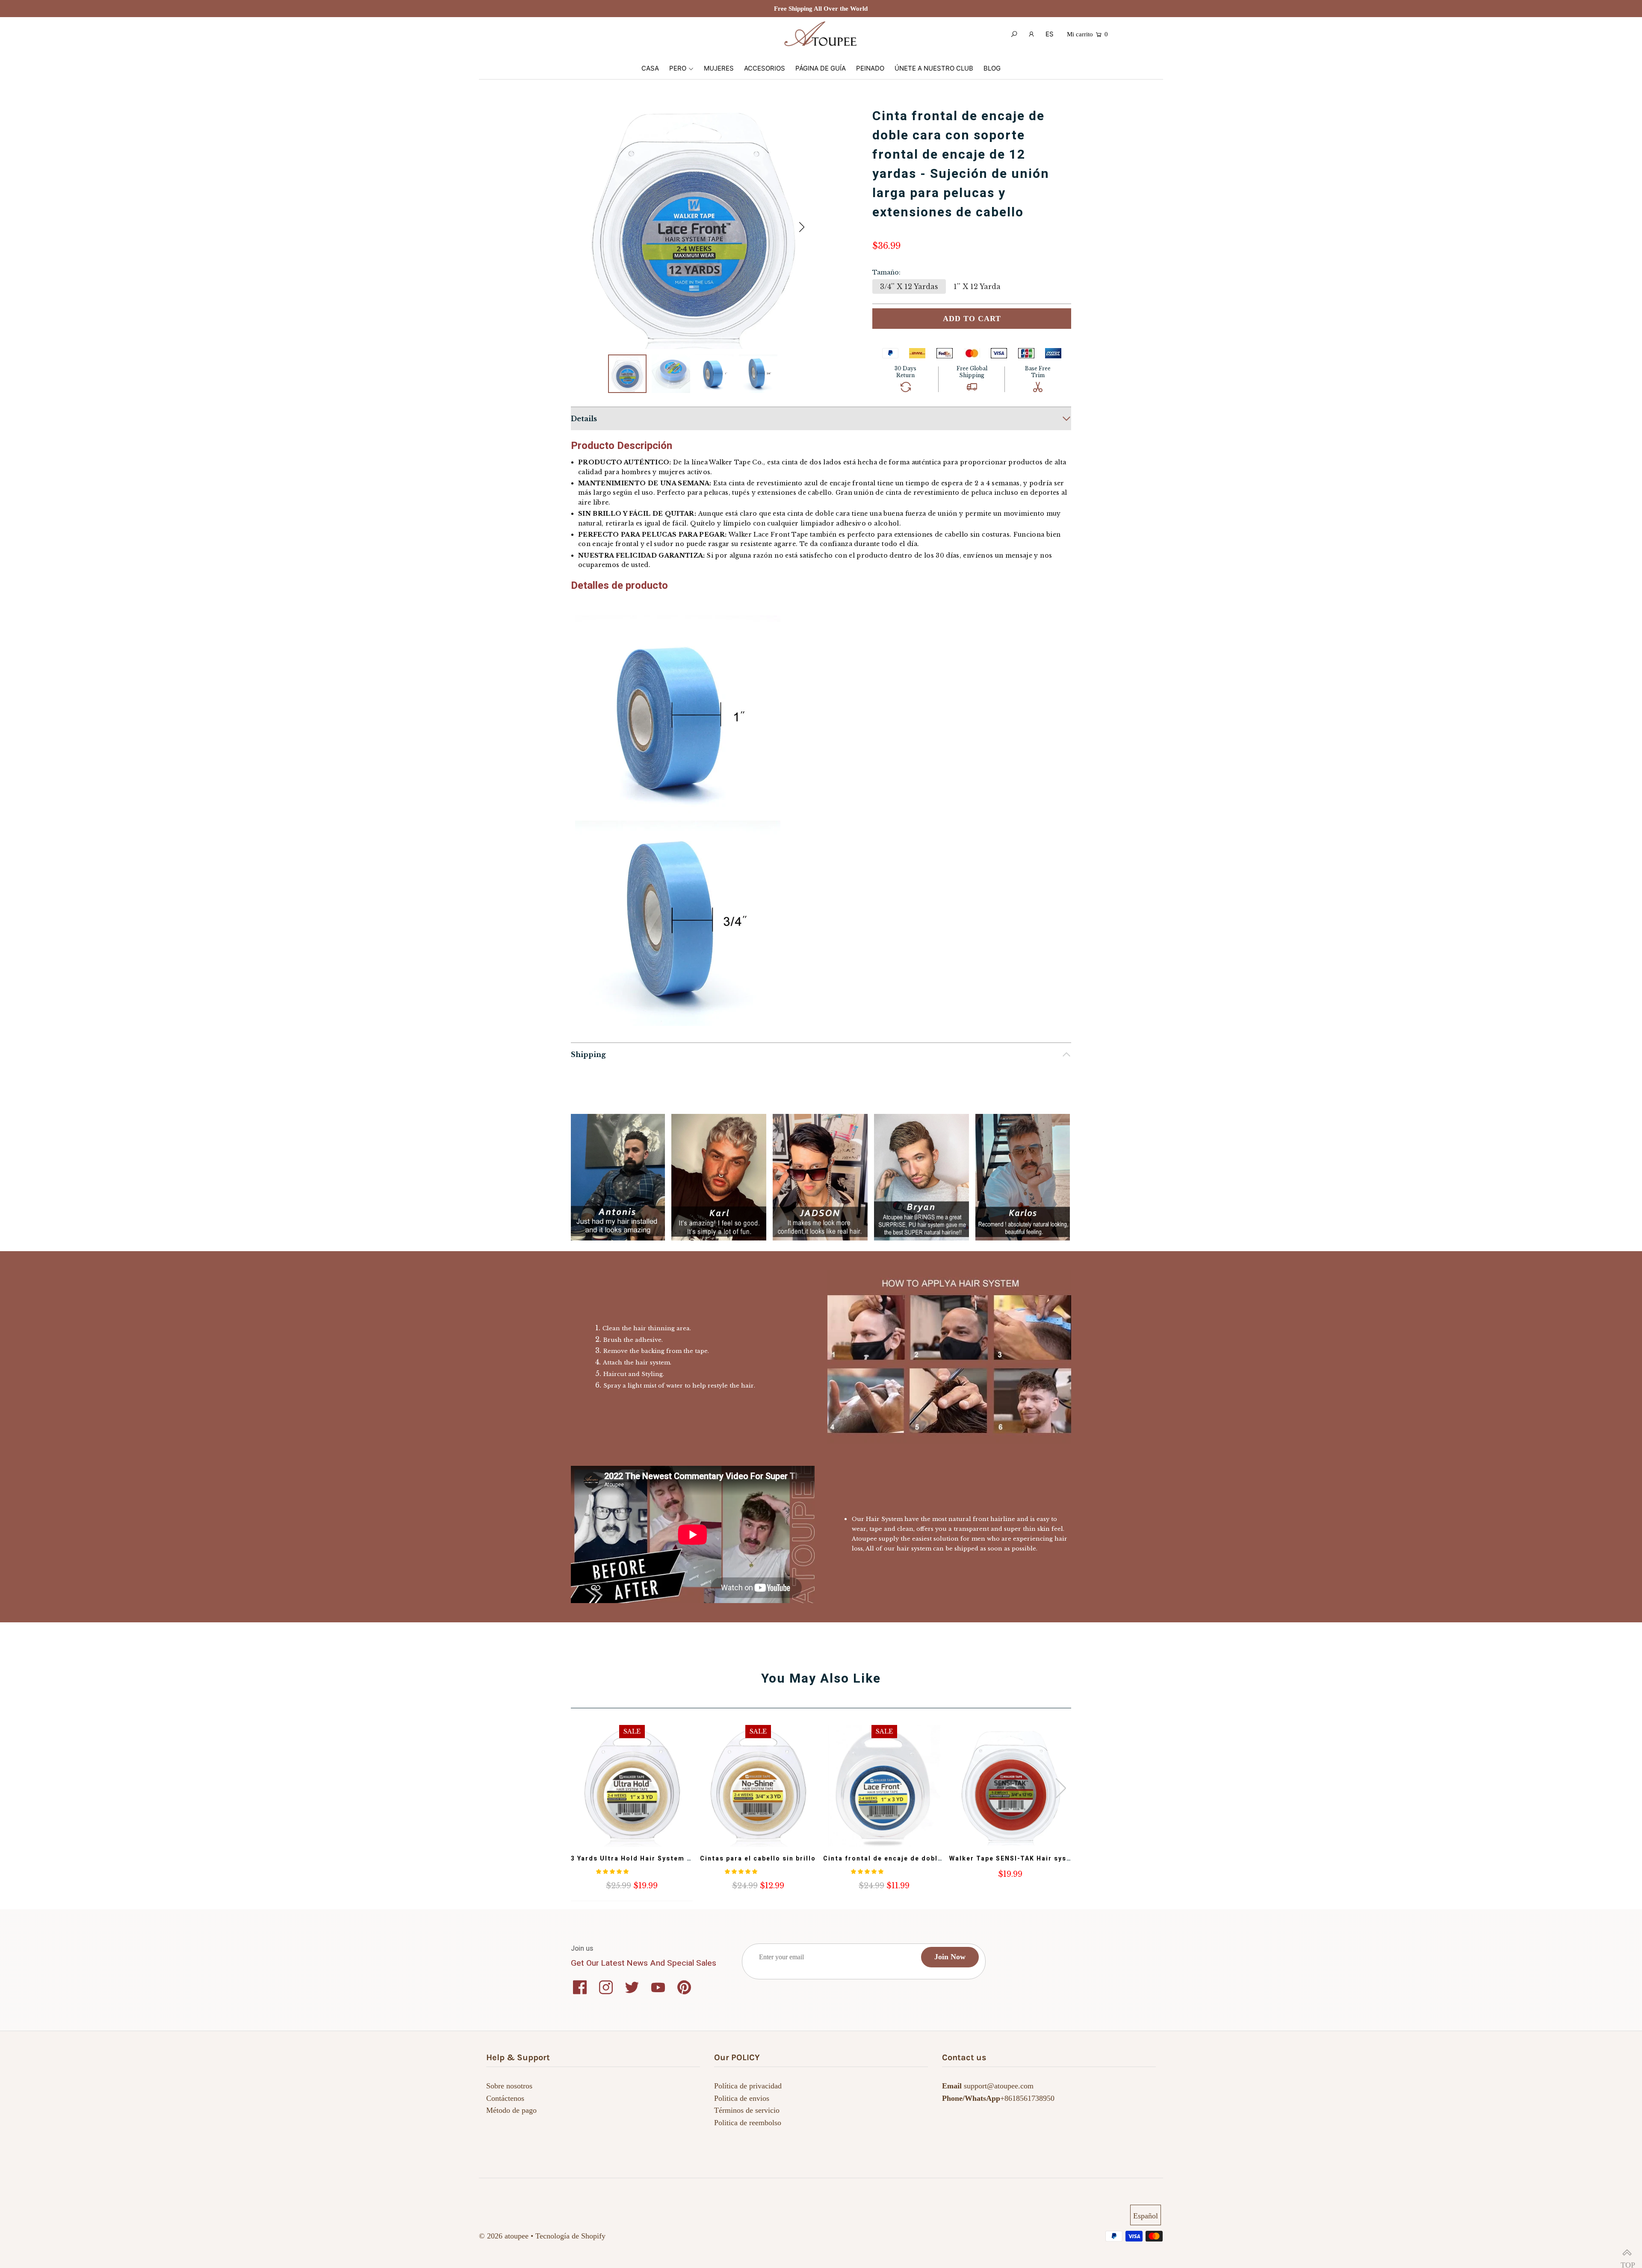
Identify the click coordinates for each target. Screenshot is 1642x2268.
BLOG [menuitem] (992, 68)
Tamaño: (886, 272)
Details (584, 419)
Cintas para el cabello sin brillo (758, 1859)
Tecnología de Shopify (570, 2236)
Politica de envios (742, 2098)
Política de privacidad (748, 2086)
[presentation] (1061, 1788)
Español (1146, 2216)
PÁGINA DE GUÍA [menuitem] (821, 68)
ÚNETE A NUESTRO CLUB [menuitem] (934, 68)
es (1050, 34)
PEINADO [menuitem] (870, 68)
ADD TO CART (972, 319)
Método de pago (511, 2110)
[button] (802, 227)
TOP (1627, 2253)
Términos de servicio (747, 2110)
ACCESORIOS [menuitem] (765, 68)
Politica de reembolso (748, 2123)
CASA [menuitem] (650, 68)
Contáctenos (505, 2098)
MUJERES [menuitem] (719, 68)
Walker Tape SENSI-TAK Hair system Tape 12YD (1035, 1859)
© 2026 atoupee (504, 2236)
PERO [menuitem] (678, 68)
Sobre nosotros (509, 2086)
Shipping (588, 1054)
